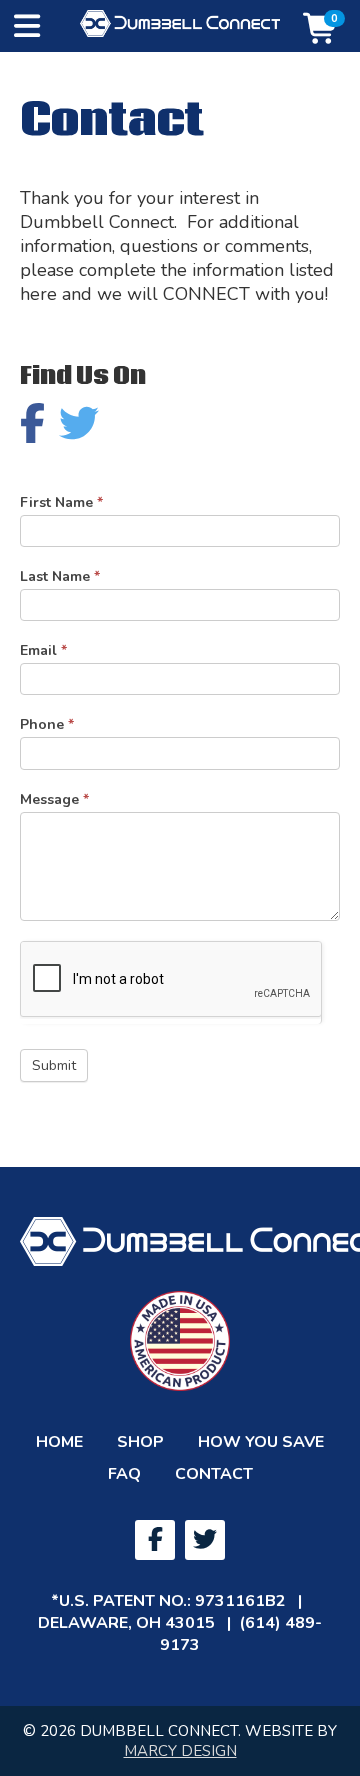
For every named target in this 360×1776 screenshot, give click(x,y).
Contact (214, 1474)
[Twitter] (205, 1540)
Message (54, 799)
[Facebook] (155, 1540)
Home (59, 1442)
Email (43, 650)
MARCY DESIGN (180, 1751)
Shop (140, 1442)
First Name (61, 502)
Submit (54, 1065)
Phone (47, 724)
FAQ (124, 1474)
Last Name (60, 576)
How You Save (261, 1442)
